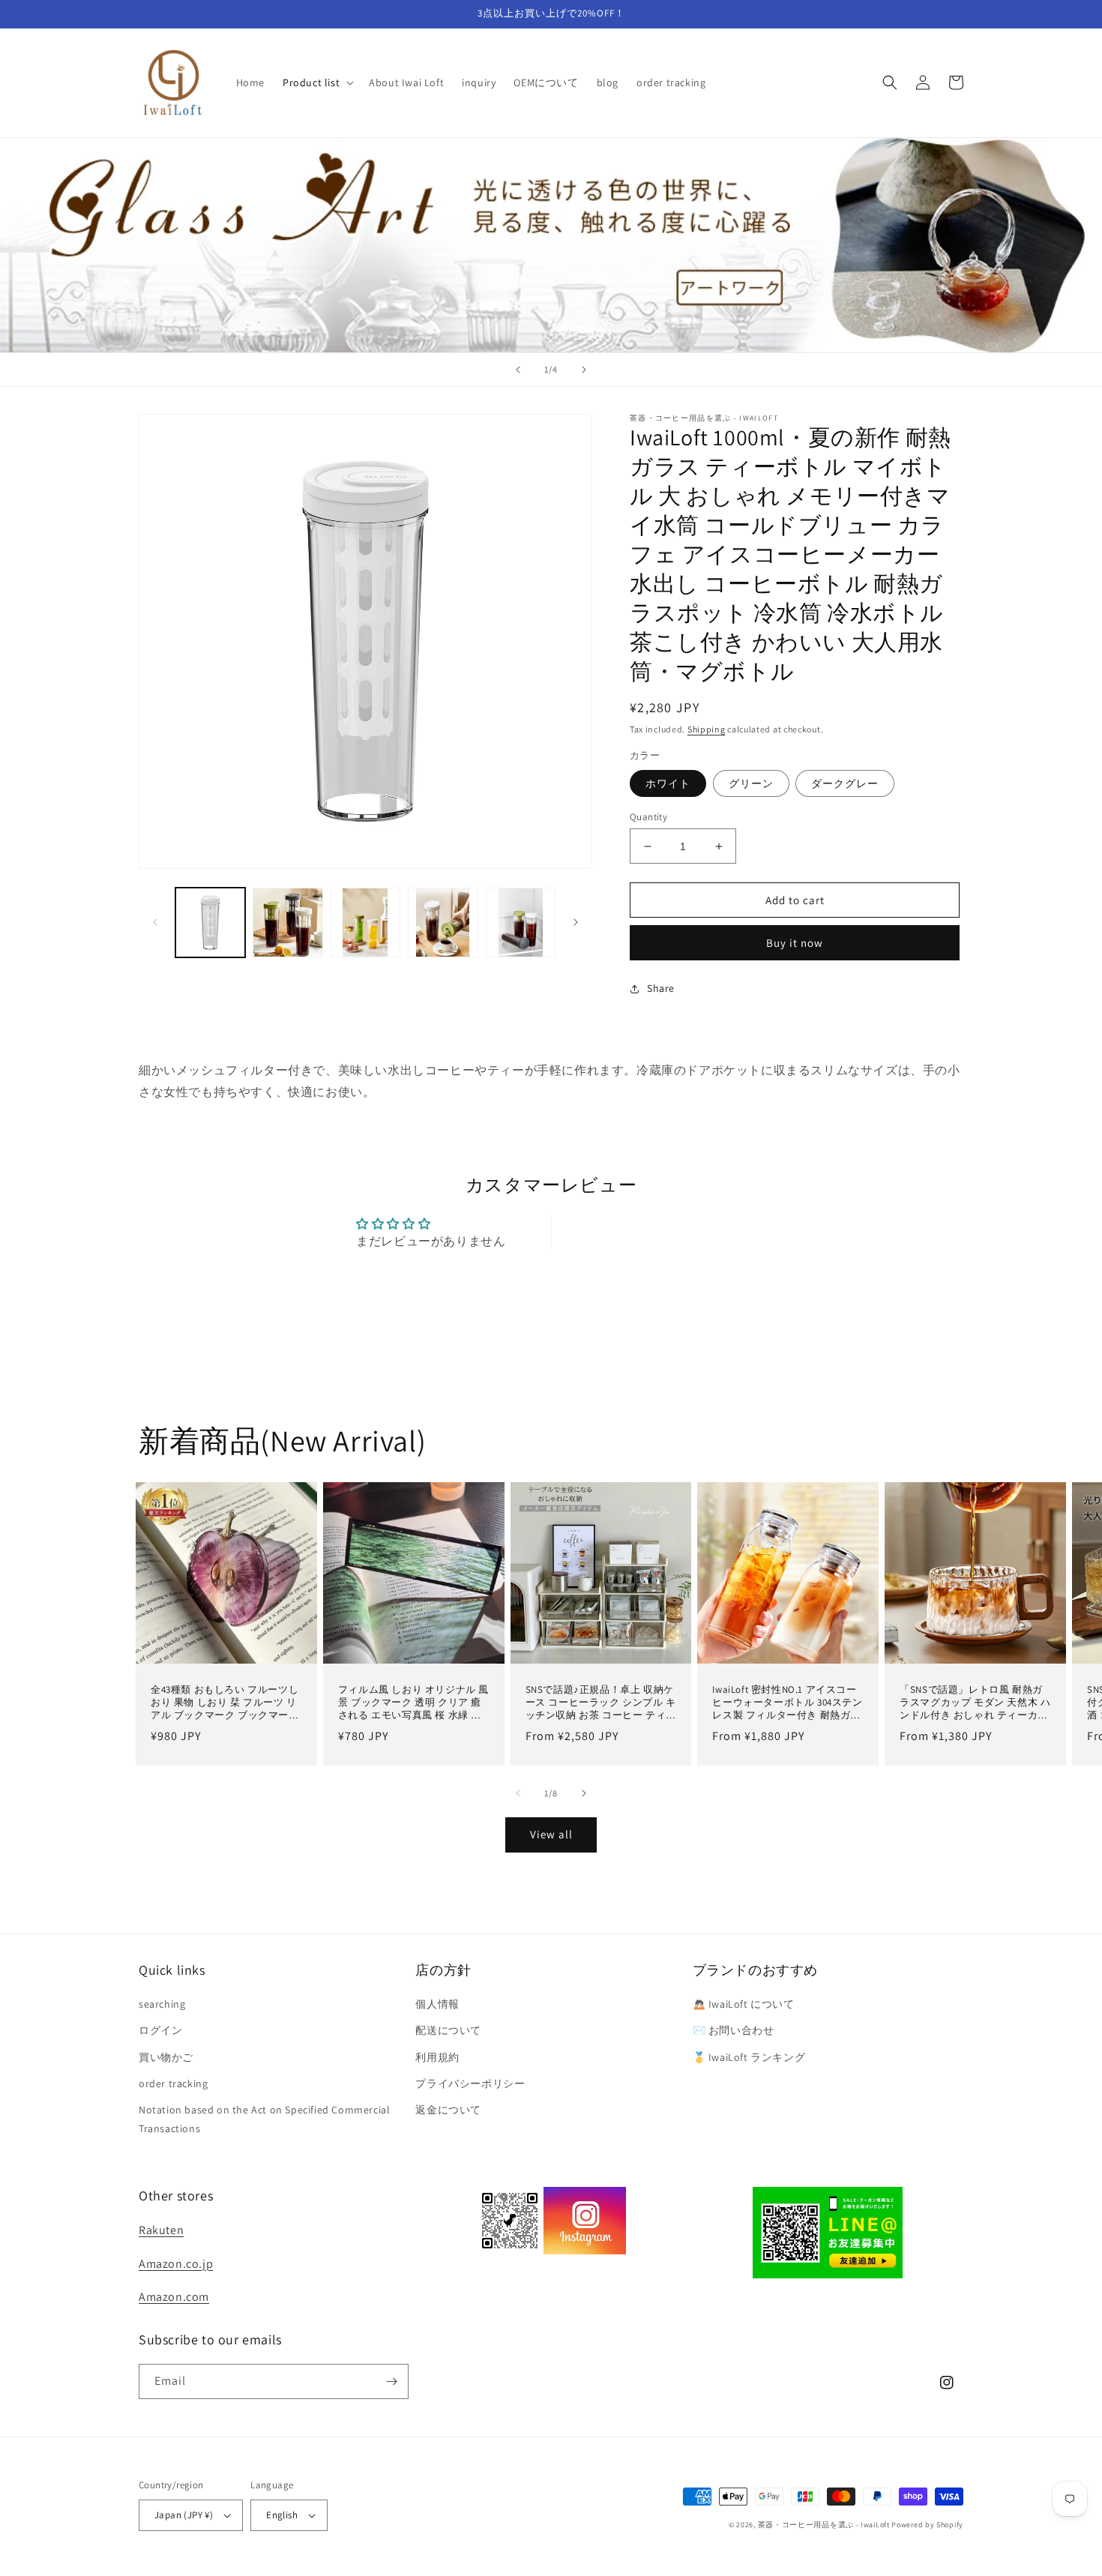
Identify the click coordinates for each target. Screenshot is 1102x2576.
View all (551, 1834)
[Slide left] (155, 922)
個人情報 (437, 2004)
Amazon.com (174, 2297)
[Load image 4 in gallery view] (443, 923)
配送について (448, 2030)
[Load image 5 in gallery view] (521, 923)
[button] (317, 82)
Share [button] (661, 988)
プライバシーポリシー (470, 2083)
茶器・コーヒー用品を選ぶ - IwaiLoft (824, 2525)
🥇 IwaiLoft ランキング (749, 2057)
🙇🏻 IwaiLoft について (744, 2004)
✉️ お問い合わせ (734, 2030)
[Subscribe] (391, 2381)
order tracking (173, 2083)
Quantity (648, 817)
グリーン (751, 783)
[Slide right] (576, 922)
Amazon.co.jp (176, 2264)
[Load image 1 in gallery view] (210, 923)
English (282, 2515)
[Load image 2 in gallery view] (287, 923)
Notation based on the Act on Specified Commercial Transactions (264, 2119)
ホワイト (668, 783)
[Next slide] (584, 370)
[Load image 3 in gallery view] (365, 923)
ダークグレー (845, 783)
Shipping (707, 729)
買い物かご (166, 2057)
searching (162, 2004)
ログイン (160, 2030)
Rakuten (161, 2230)
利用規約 (437, 2057)
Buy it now (795, 943)
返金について (448, 2110)
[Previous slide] (518, 370)
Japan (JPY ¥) (184, 2515)
